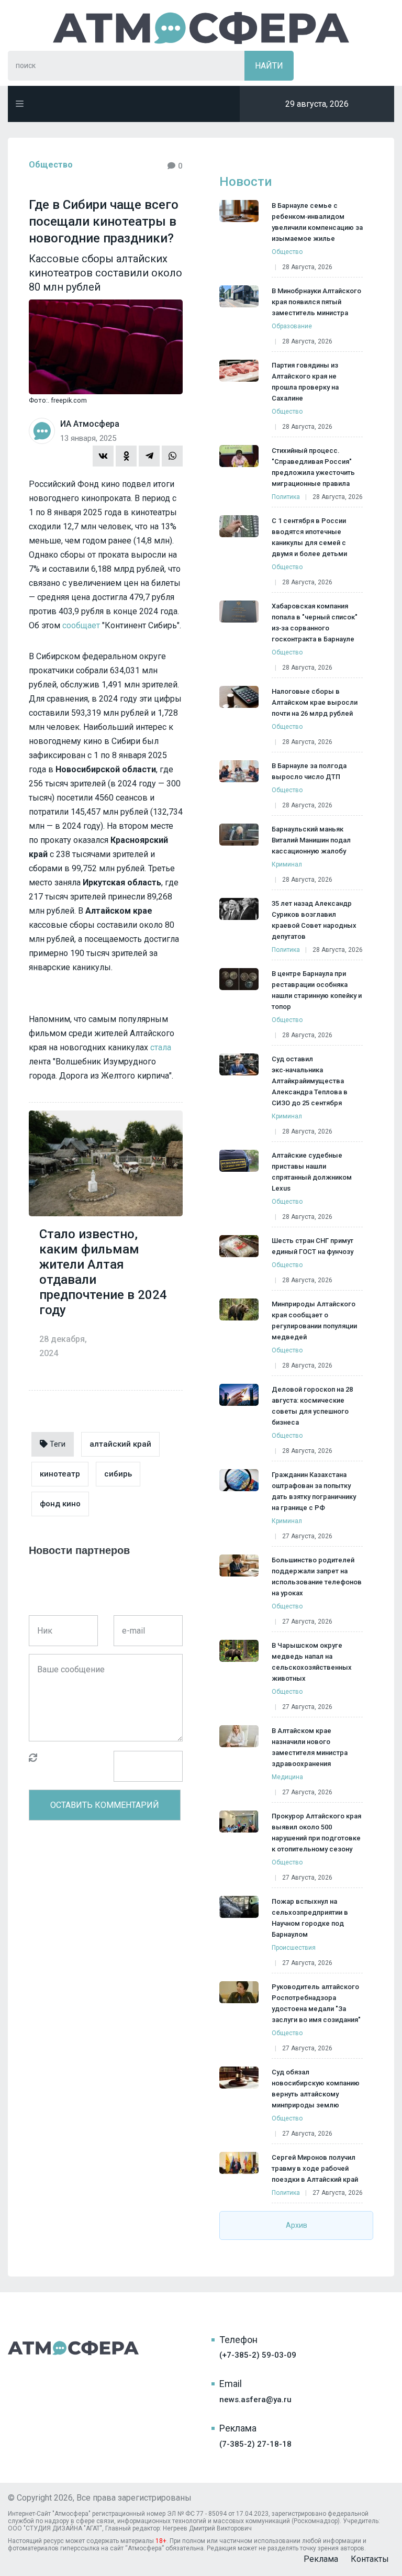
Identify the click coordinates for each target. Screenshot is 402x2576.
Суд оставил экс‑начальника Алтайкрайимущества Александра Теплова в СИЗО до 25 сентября (310, 1081)
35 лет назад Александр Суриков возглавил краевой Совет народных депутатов (314, 920)
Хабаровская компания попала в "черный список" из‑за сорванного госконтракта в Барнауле (315, 623)
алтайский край (120, 1444)
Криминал (287, 864)
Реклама (321, 2559)
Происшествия (294, 1948)
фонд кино (60, 1504)
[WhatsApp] (172, 456)
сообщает (81, 625)
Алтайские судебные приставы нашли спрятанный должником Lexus (312, 1172)
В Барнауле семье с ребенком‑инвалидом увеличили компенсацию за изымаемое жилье (317, 222)
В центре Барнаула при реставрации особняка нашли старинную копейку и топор (317, 990)
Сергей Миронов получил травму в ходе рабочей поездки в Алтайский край (315, 2168)
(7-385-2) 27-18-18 (255, 2444)
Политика (286, 497)
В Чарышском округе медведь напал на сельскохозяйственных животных (312, 1662)
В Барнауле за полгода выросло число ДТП (309, 771)
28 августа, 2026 (307, 267)
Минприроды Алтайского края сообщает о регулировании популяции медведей (314, 1320)
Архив (297, 2225)
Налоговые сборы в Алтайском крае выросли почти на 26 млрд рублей (315, 702)
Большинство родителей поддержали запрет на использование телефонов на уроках (317, 1576)
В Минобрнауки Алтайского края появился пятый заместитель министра (316, 302)
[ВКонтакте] (103, 456)
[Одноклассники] (126, 456)
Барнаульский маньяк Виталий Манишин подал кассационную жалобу (311, 840)
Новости (245, 182)
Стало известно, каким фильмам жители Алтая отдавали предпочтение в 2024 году (103, 1272)
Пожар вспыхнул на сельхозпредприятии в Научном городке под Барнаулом (310, 1918)
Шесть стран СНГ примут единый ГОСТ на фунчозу (312, 1246)
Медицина (287, 1777)
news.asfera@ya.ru (255, 2400)
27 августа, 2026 (307, 1536)
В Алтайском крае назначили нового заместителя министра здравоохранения (310, 1747)
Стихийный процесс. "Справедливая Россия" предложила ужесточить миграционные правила (313, 467)
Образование (292, 326)
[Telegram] (149, 456)
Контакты (370, 2559)
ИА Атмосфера (201, 28)
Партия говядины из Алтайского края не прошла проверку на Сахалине (305, 382)
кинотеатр (60, 1474)
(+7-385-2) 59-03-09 (258, 2355)
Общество (51, 165)
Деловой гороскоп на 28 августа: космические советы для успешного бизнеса (312, 1406)
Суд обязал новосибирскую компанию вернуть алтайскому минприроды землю (316, 2089)
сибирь (118, 1474)
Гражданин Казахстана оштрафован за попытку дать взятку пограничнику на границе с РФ (314, 1491)
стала (161, 1047)
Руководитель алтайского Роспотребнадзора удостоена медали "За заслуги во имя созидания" (316, 2003)
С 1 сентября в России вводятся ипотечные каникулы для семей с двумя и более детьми (309, 537)
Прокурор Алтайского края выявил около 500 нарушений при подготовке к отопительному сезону (316, 1833)
